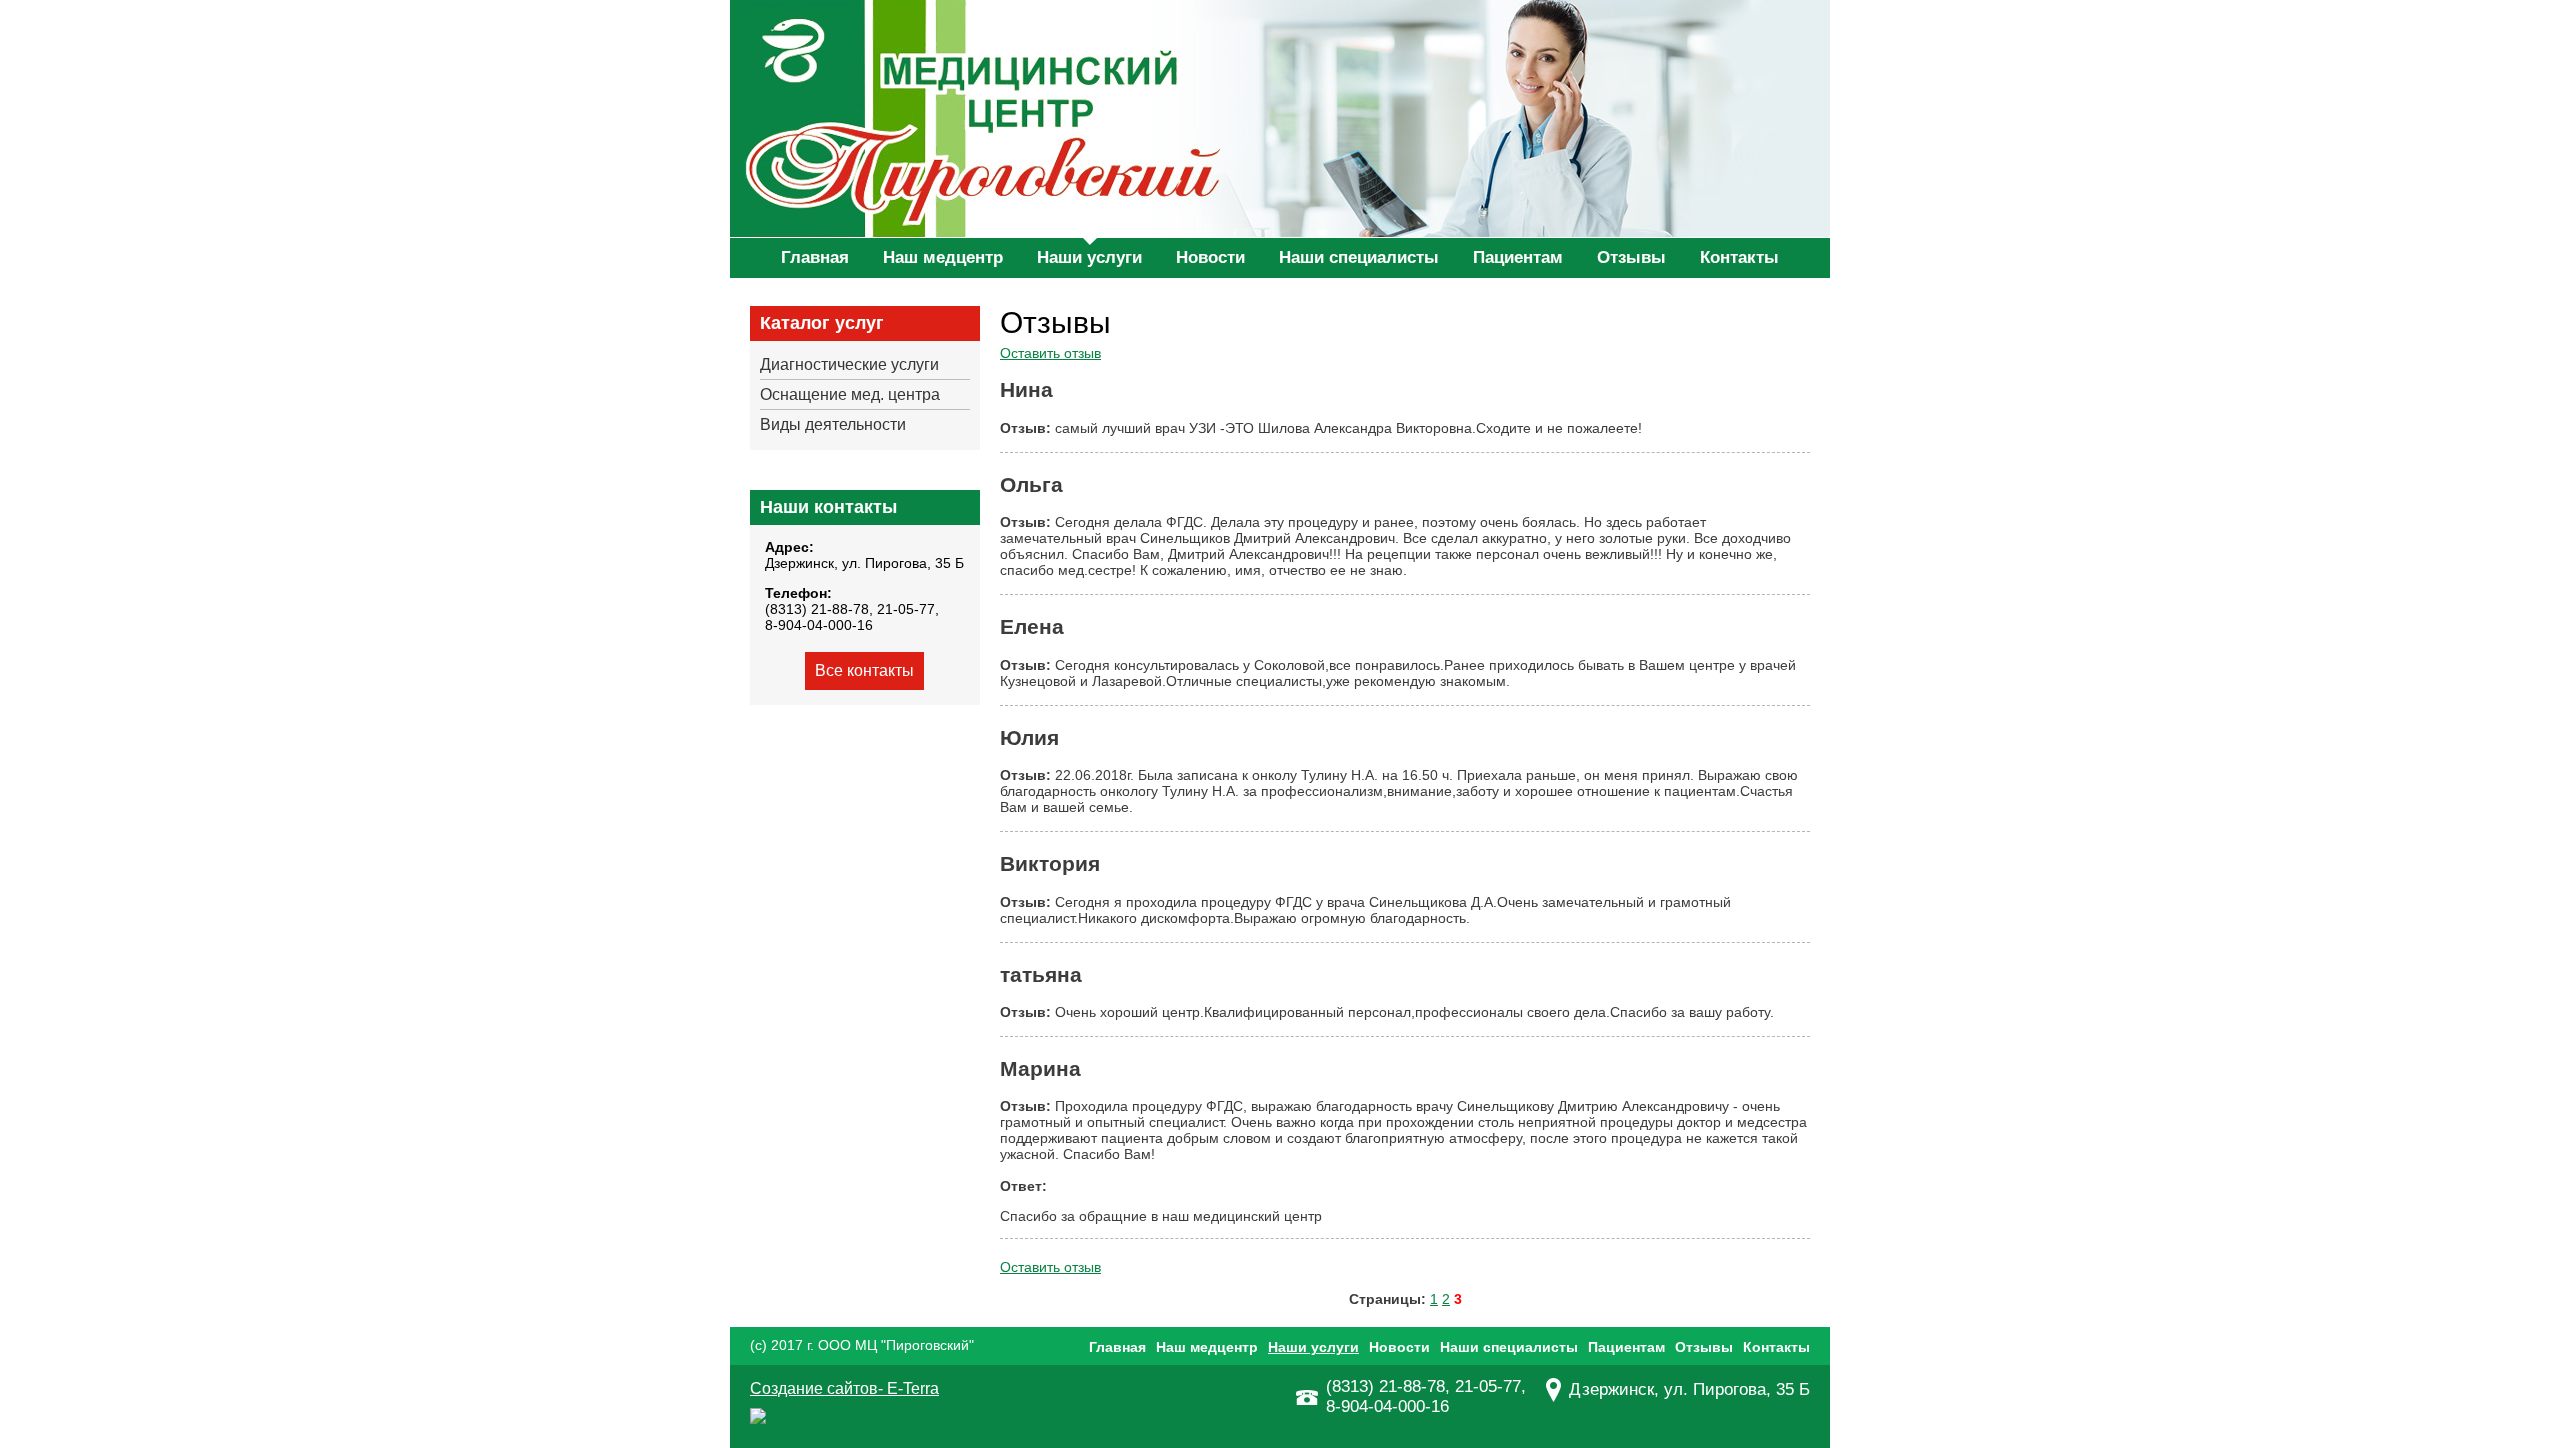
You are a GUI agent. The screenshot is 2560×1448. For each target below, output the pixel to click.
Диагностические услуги (849, 364)
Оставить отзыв (1050, 353)
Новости (1210, 257)
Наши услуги (1089, 257)
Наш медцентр (943, 257)
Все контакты (864, 670)
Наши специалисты (1359, 257)
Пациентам (1518, 257)
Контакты (1739, 257)
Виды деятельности (833, 424)
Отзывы (1631, 257)
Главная (815, 257)
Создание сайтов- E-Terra (844, 1388)
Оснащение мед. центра (850, 394)
